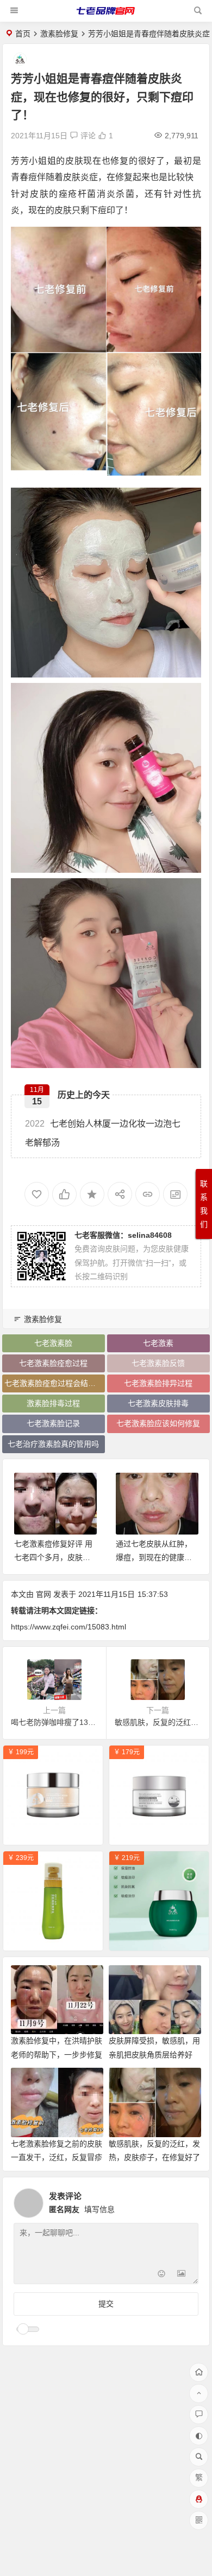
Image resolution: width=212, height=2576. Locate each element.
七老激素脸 (53, 1343)
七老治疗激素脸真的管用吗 (53, 1444)
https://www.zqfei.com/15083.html (68, 1627)
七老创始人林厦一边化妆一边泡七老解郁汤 (103, 1133)
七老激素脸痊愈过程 (53, 1363)
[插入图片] (181, 2275)
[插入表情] (162, 2275)
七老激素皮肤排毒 (158, 1403)
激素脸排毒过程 (53, 1403)
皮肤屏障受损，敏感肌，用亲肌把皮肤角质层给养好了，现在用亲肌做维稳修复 (154, 2054)
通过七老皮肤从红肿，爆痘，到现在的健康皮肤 (154, 1557)
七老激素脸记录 (53, 1423)
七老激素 (158, 1343)
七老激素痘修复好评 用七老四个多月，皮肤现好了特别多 (53, 1557)
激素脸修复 (59, 34)
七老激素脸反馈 (158, 1363)
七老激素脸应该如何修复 (158, 1423)
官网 (43, 1594)
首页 (23, 34)
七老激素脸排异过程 (158, 1383)
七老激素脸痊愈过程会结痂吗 (54, 1383)
